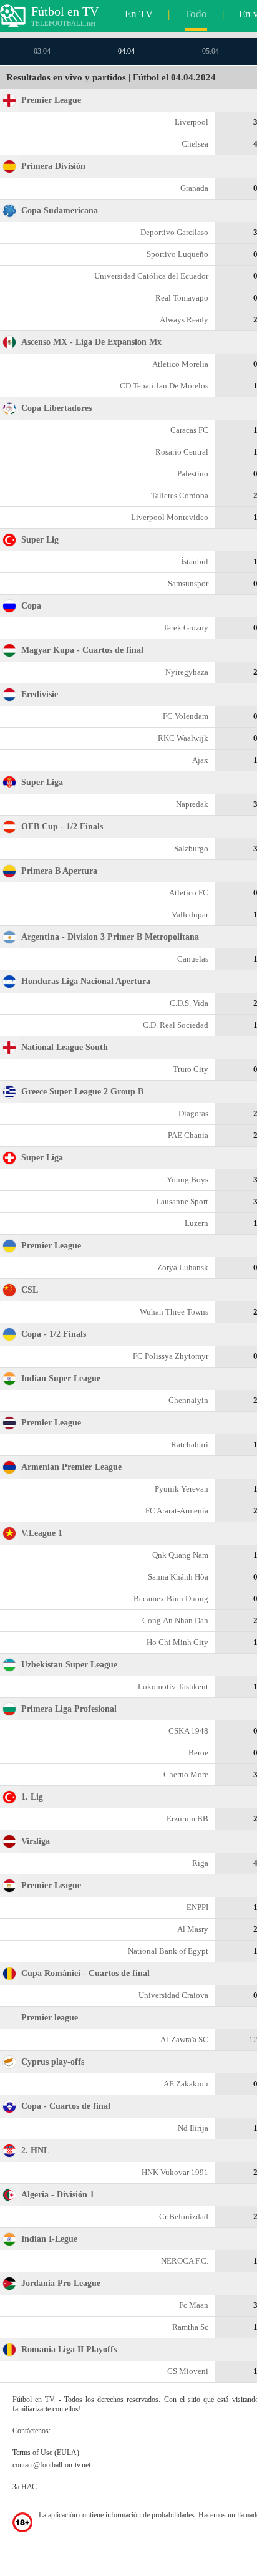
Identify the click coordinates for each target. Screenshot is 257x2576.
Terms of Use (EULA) (46, 2453)
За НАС (25, 2487)
